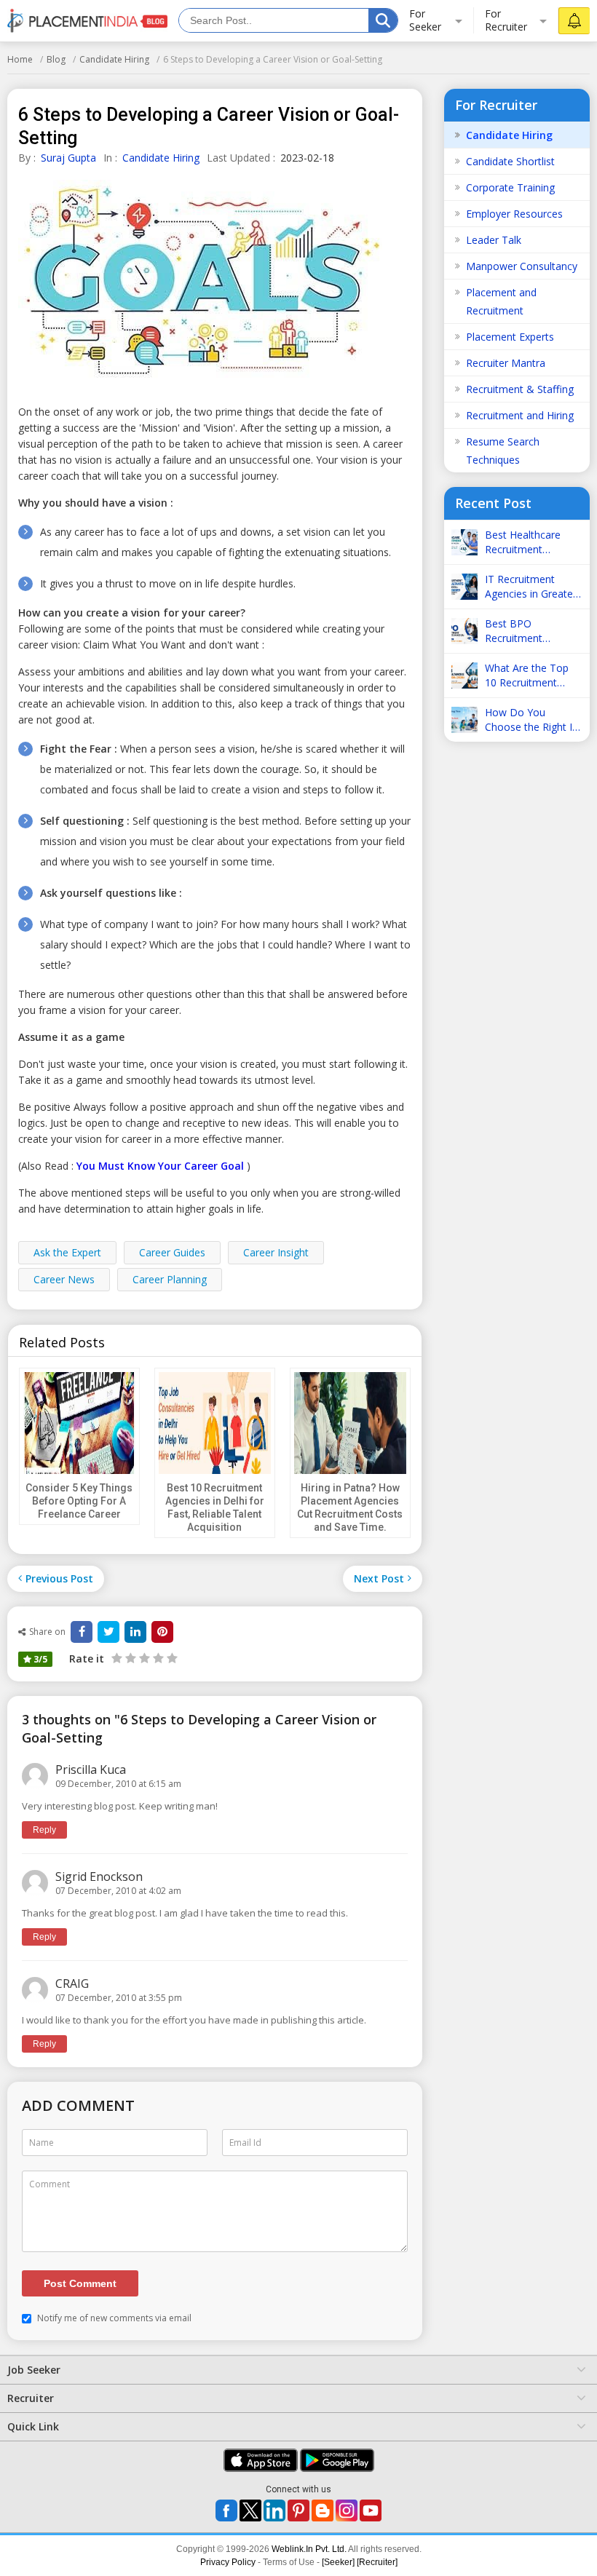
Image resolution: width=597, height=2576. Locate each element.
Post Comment (80, 2283)
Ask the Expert (67, 1252)
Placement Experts (510, 337)
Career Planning (170, 1279)
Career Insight (276, 1252)
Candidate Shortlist (510, 161)
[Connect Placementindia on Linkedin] (274, 2510)
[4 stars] (157, 1658)
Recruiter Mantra (506, 363)
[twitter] (108, 1632)
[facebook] (82, 1632)
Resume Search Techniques (503, 451)
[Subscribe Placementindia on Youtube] (371, 2510)
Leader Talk (494, 240)
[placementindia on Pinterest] (298, 2510)
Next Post (379, 1578)
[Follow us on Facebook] (226, 2510)
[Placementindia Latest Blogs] (323, 2510)
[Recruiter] (377, 2562)
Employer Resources (514, 214)
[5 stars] (171, 1658)
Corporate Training (510, 187)
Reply (44, 1830)
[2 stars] (129, 1658)
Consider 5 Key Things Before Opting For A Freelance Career (79, 1501)
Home (20, 59)
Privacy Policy (228, 2562)
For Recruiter (506, 20)
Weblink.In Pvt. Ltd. (309, 2549)
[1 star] (117, 1658)
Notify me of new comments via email (113, 2318)
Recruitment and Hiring (520, 415)
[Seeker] (338, 2562)
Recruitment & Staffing (520, 389)
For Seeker (425, 20)
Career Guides (172, 1252)
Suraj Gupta (68, 158)
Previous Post (59, 1578)
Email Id (245, 2143)
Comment (50, 2184)
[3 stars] (143, 1658)
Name (41, 2143)
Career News (64, 1279)
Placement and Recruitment (501, 301)
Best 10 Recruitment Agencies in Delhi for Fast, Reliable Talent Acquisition (215, 1507)
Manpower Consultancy (522, 266)
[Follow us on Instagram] (347, 2510)
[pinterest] (162, 1632)
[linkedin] (135, 1632)
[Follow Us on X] (250, 2510)
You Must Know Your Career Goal (160, 1166)
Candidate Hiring (114, 59)
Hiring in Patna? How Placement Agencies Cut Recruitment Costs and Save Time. (350, 1507)
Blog (56, 59)
